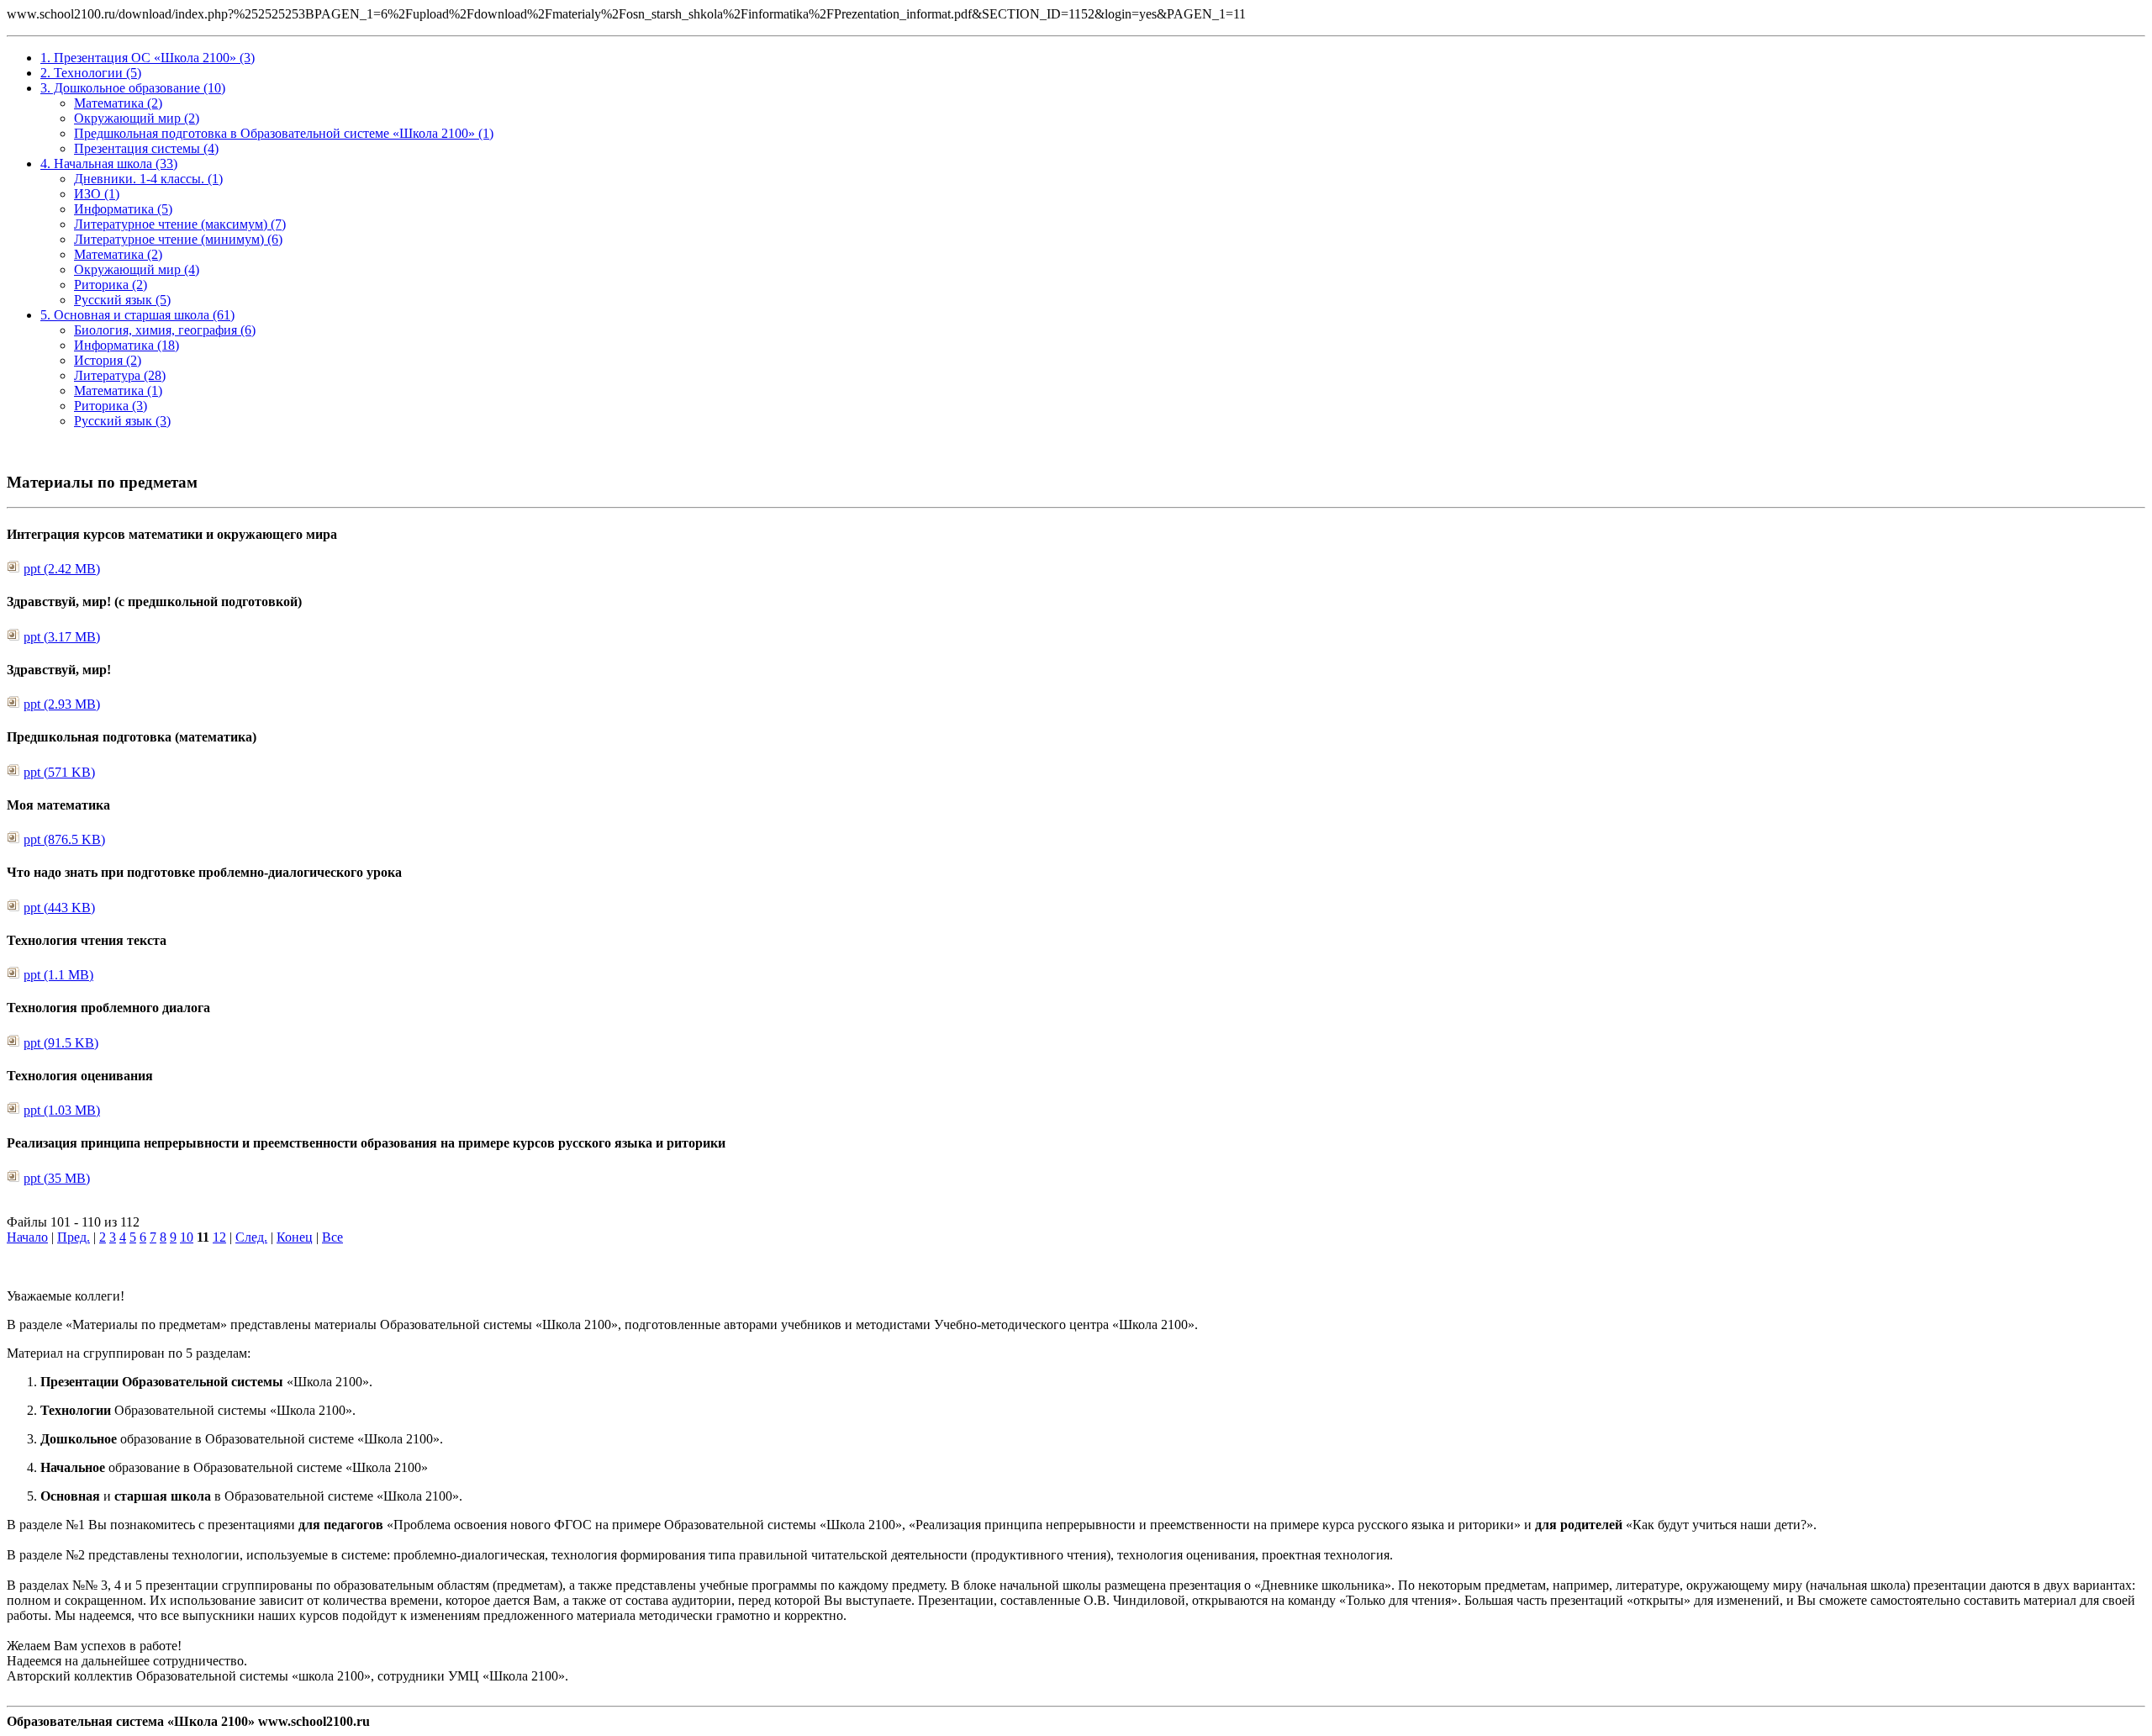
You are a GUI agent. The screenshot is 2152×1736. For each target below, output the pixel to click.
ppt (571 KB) (59, 772)
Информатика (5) (123, 209)
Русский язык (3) (122, 421)
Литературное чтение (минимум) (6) (178, 239)
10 (187, 1237)
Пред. (74, 1237)
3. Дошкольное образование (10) (133, 88)
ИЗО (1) (97, 194)
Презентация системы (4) (146, 148)
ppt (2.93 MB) (62, 704)
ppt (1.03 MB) (62, 1110)
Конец (295, 1237)
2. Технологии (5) (91, 73)
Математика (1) (118, 390)
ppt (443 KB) (59, 908)
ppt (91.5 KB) (61, 1043)
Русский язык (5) (122, 300)
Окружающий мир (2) (137, 118)
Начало (27, 1237)
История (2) (108, 360)
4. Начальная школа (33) (109, 164)
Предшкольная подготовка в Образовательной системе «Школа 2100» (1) (284, 133)
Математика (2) (118, 103)
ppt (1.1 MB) (58, 975)
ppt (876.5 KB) (64, 839)
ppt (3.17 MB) (62, 637)
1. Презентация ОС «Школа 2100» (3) (148, 58)
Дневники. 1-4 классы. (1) (148, 179)
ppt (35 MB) (57, 1178)
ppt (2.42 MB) (62, 569)
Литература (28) (120, 375)
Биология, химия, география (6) (165, 330)
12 (219, 1237)
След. (251, 1237)
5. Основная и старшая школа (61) (137, 315)
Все (332, 1237)
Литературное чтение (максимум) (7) (180, 224)
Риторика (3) (111, 406)
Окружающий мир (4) (137, 269)
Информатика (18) (127, 345)
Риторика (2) (111, 285)
